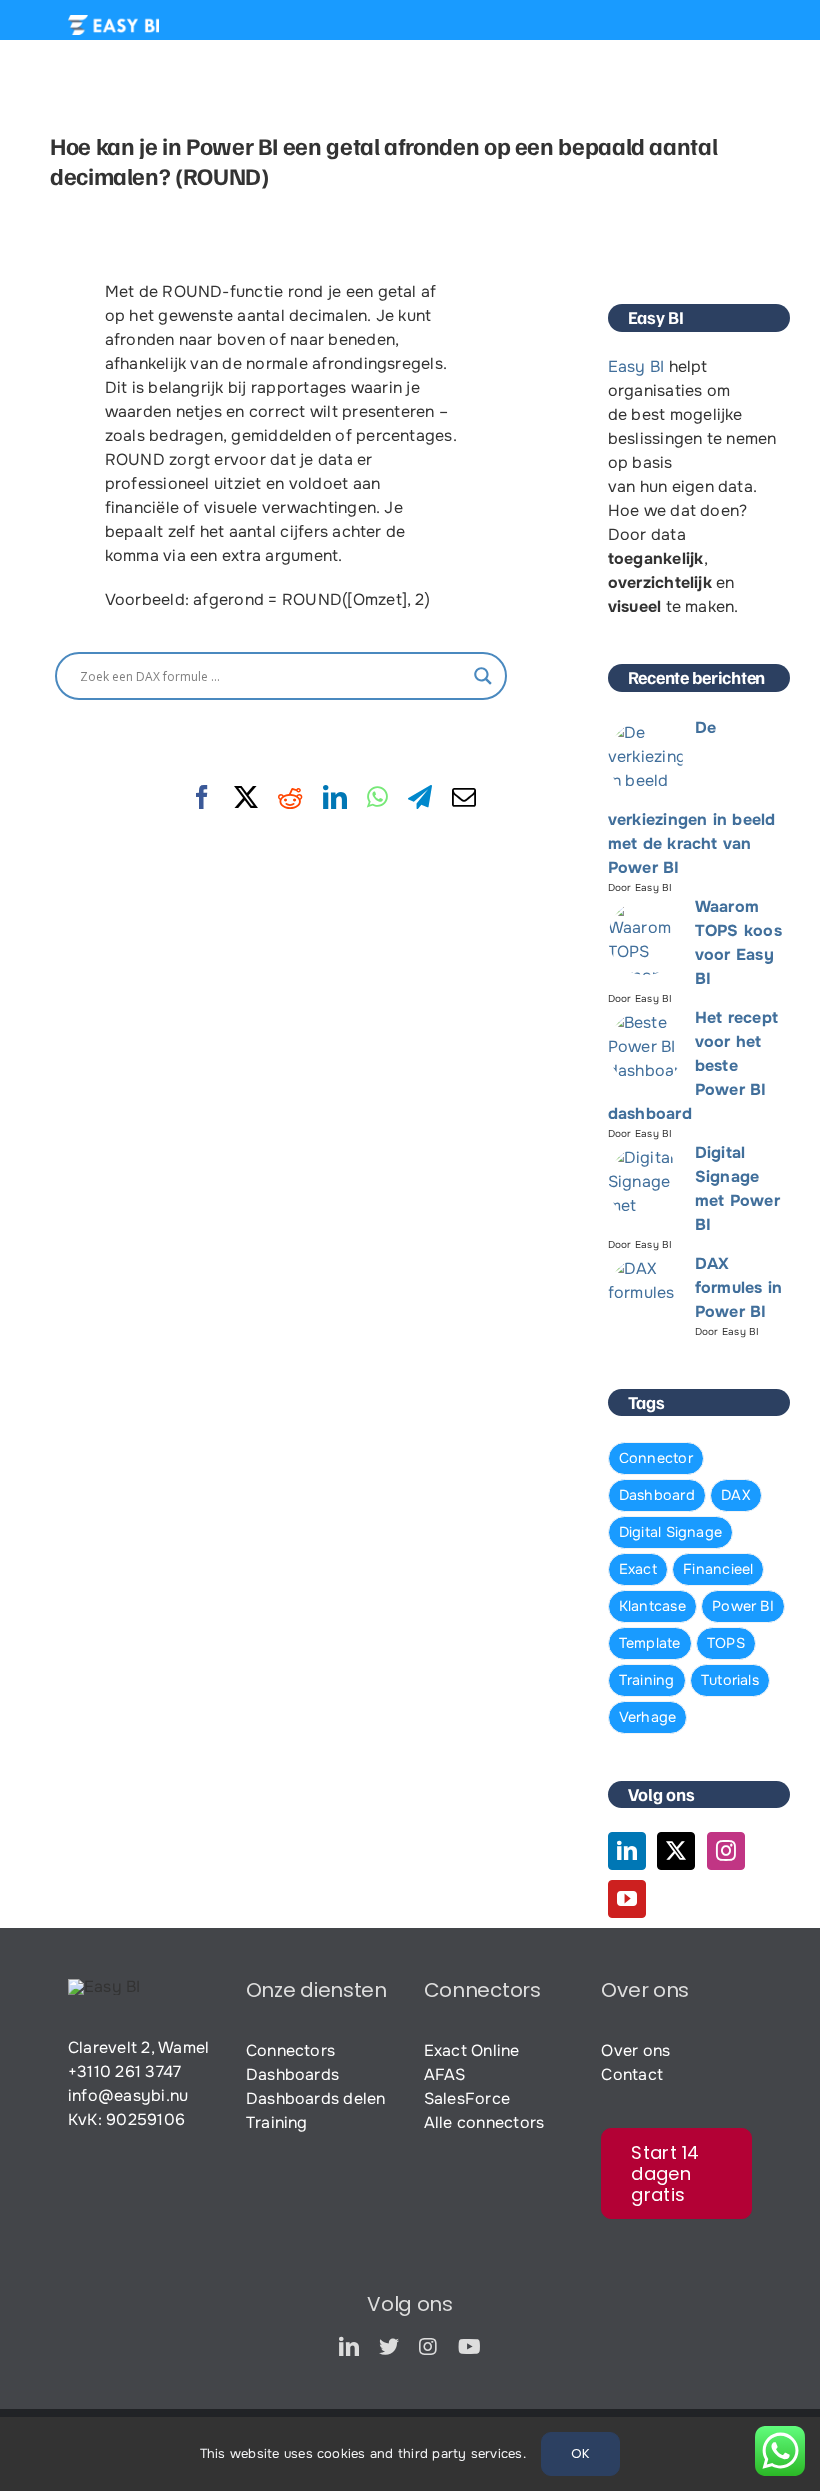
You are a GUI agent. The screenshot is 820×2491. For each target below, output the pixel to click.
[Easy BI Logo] (113, 22)
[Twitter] (676, 1851)
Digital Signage (671, 1532)
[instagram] (428, 2347)
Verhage (648, 1717)
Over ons (635, 2050)
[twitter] (389, 2347)
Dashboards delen (316, 2098)
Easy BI (636, 366)
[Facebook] (202, 798)
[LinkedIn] (335, 798)
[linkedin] (349, 2347)
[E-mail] (464, 798)
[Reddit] (290, 798)
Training (647, 1680)
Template (650, 1643)
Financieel (718, 1569)
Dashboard (657, 1495)
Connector (656, 1458)
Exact (638, 1569)
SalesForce (467, 2098)
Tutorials (730, 1680)
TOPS (726, 1643)
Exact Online (472, 2050)
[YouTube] (627, 1899)
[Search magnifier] (483, 676)
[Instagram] (726, 1851)
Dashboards (292, 2074)
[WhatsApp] (377, 798)
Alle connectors (484, 2122)
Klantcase (652, 1606)
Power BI (743, 1606)
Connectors (290, 2050)
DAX (736, 1495)
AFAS (445, 2074)
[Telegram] (420, 798)
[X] (246, 798)
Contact (632, 2074)
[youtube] (469, 2347)
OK (580, 2453)
